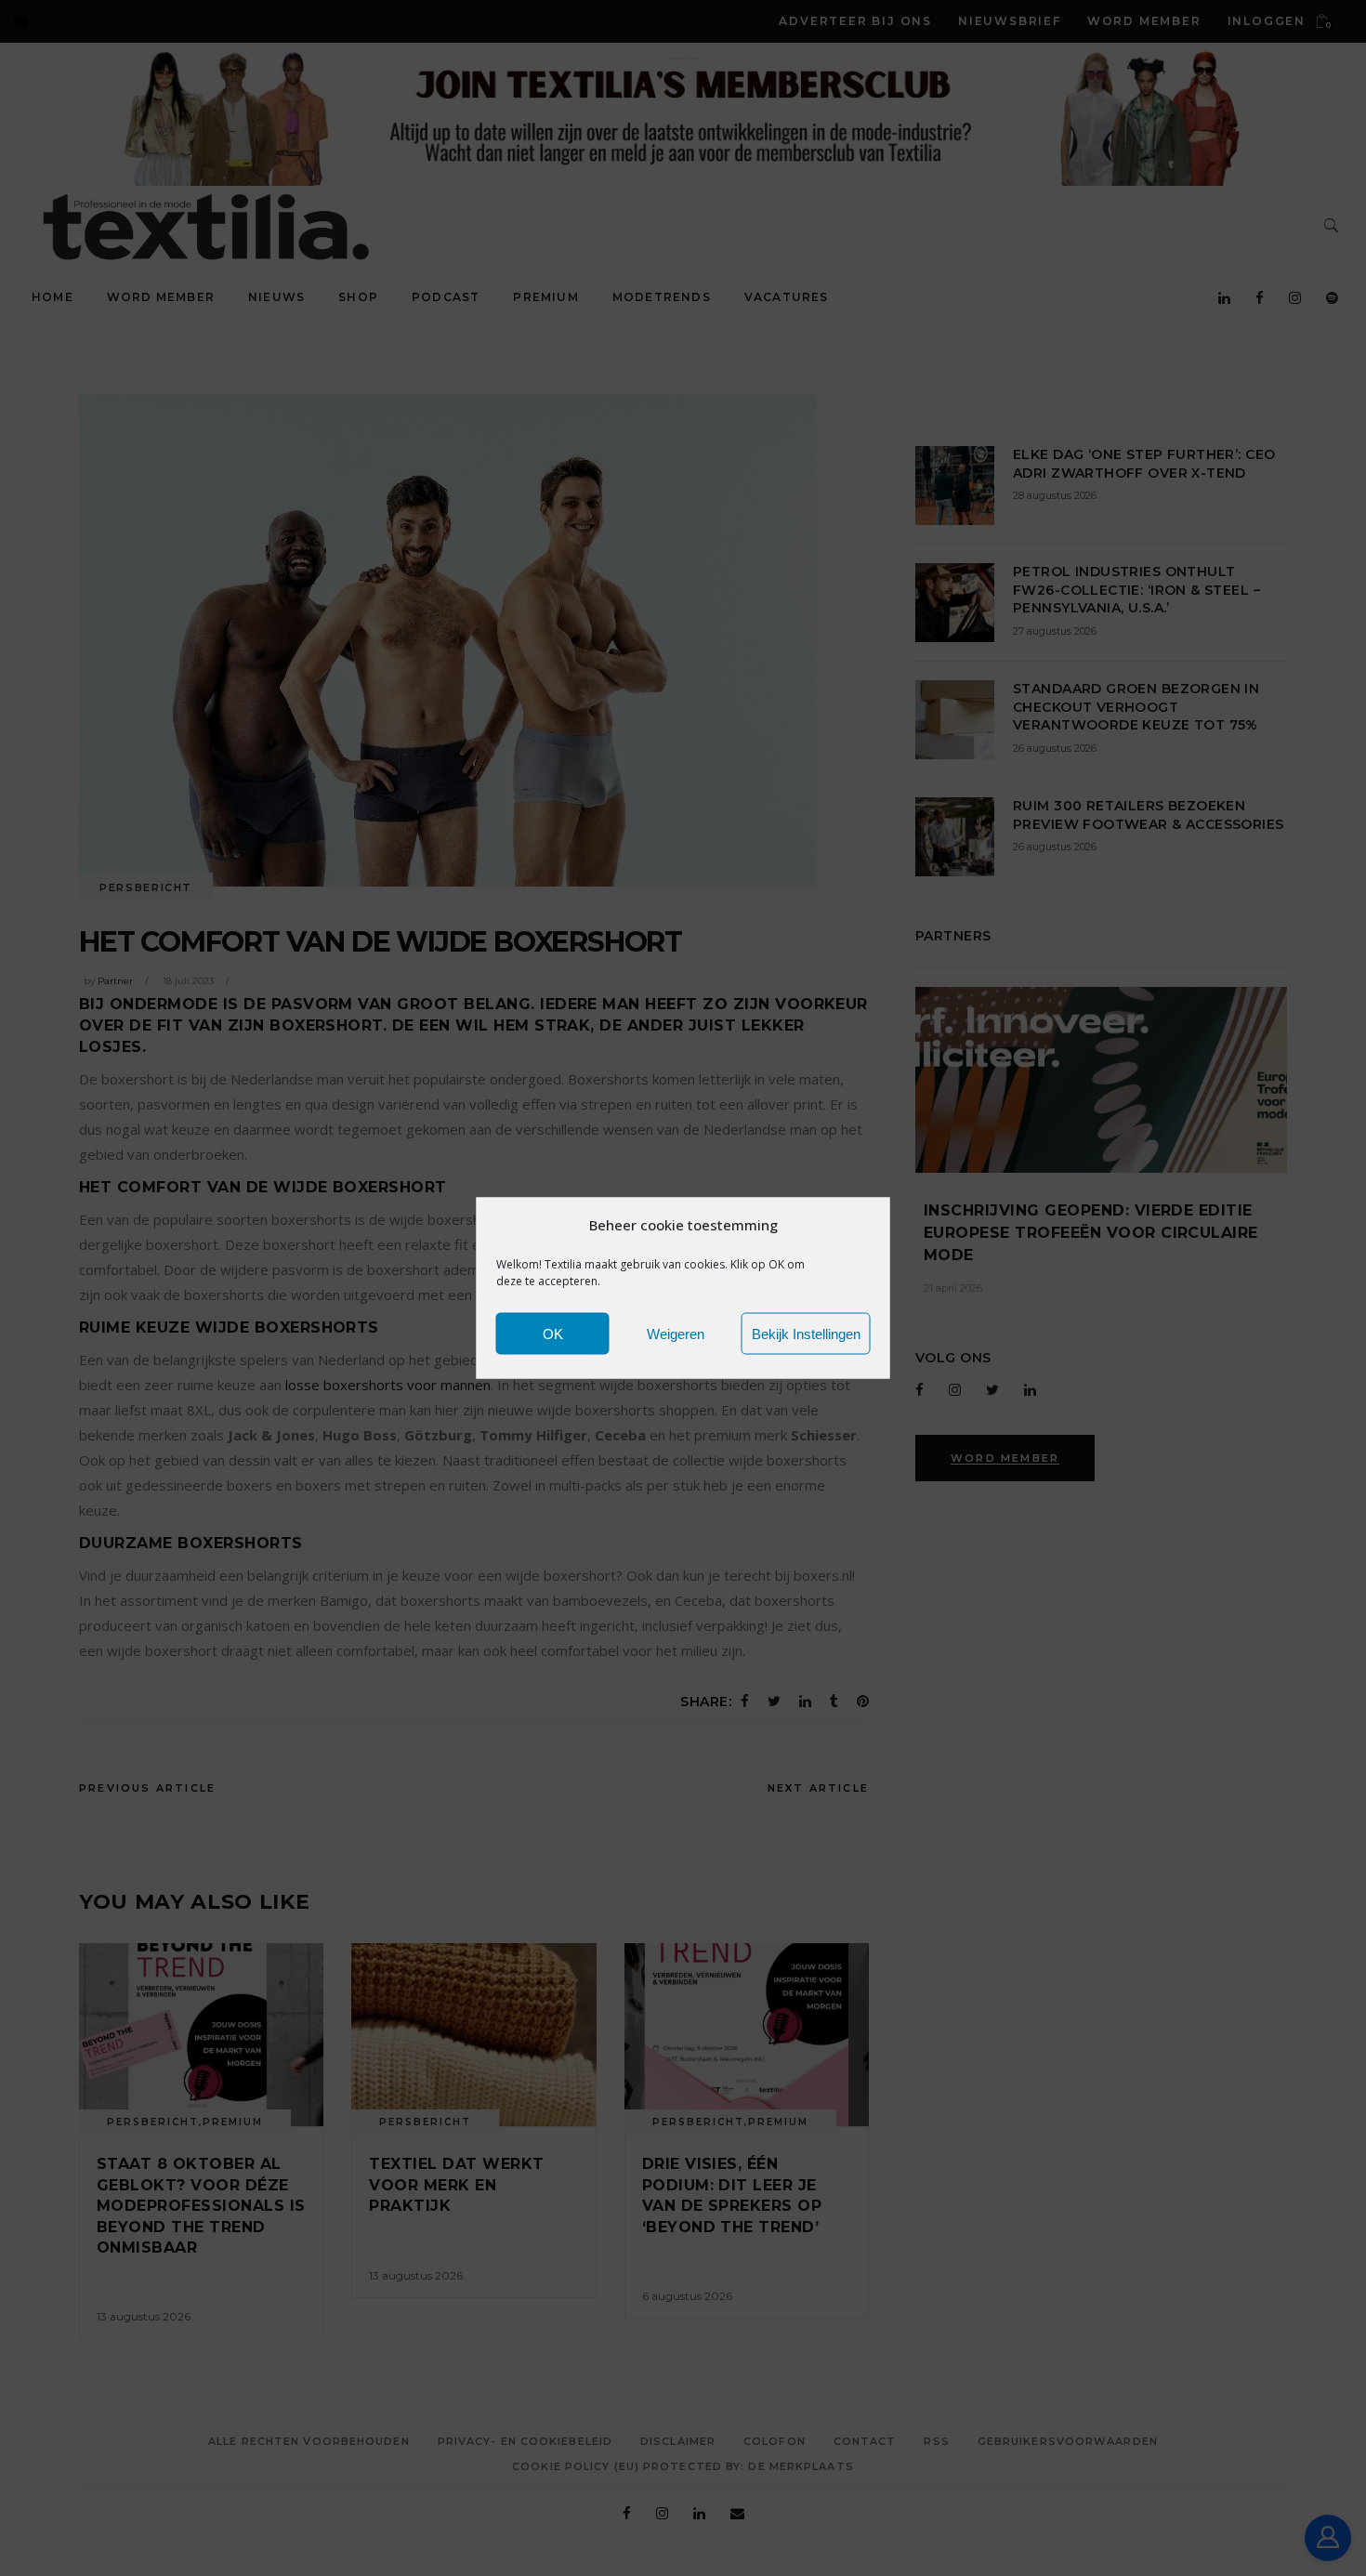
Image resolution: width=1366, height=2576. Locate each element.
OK (553, 1333)
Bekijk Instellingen (806, 1333)
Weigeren (676, 1333)
